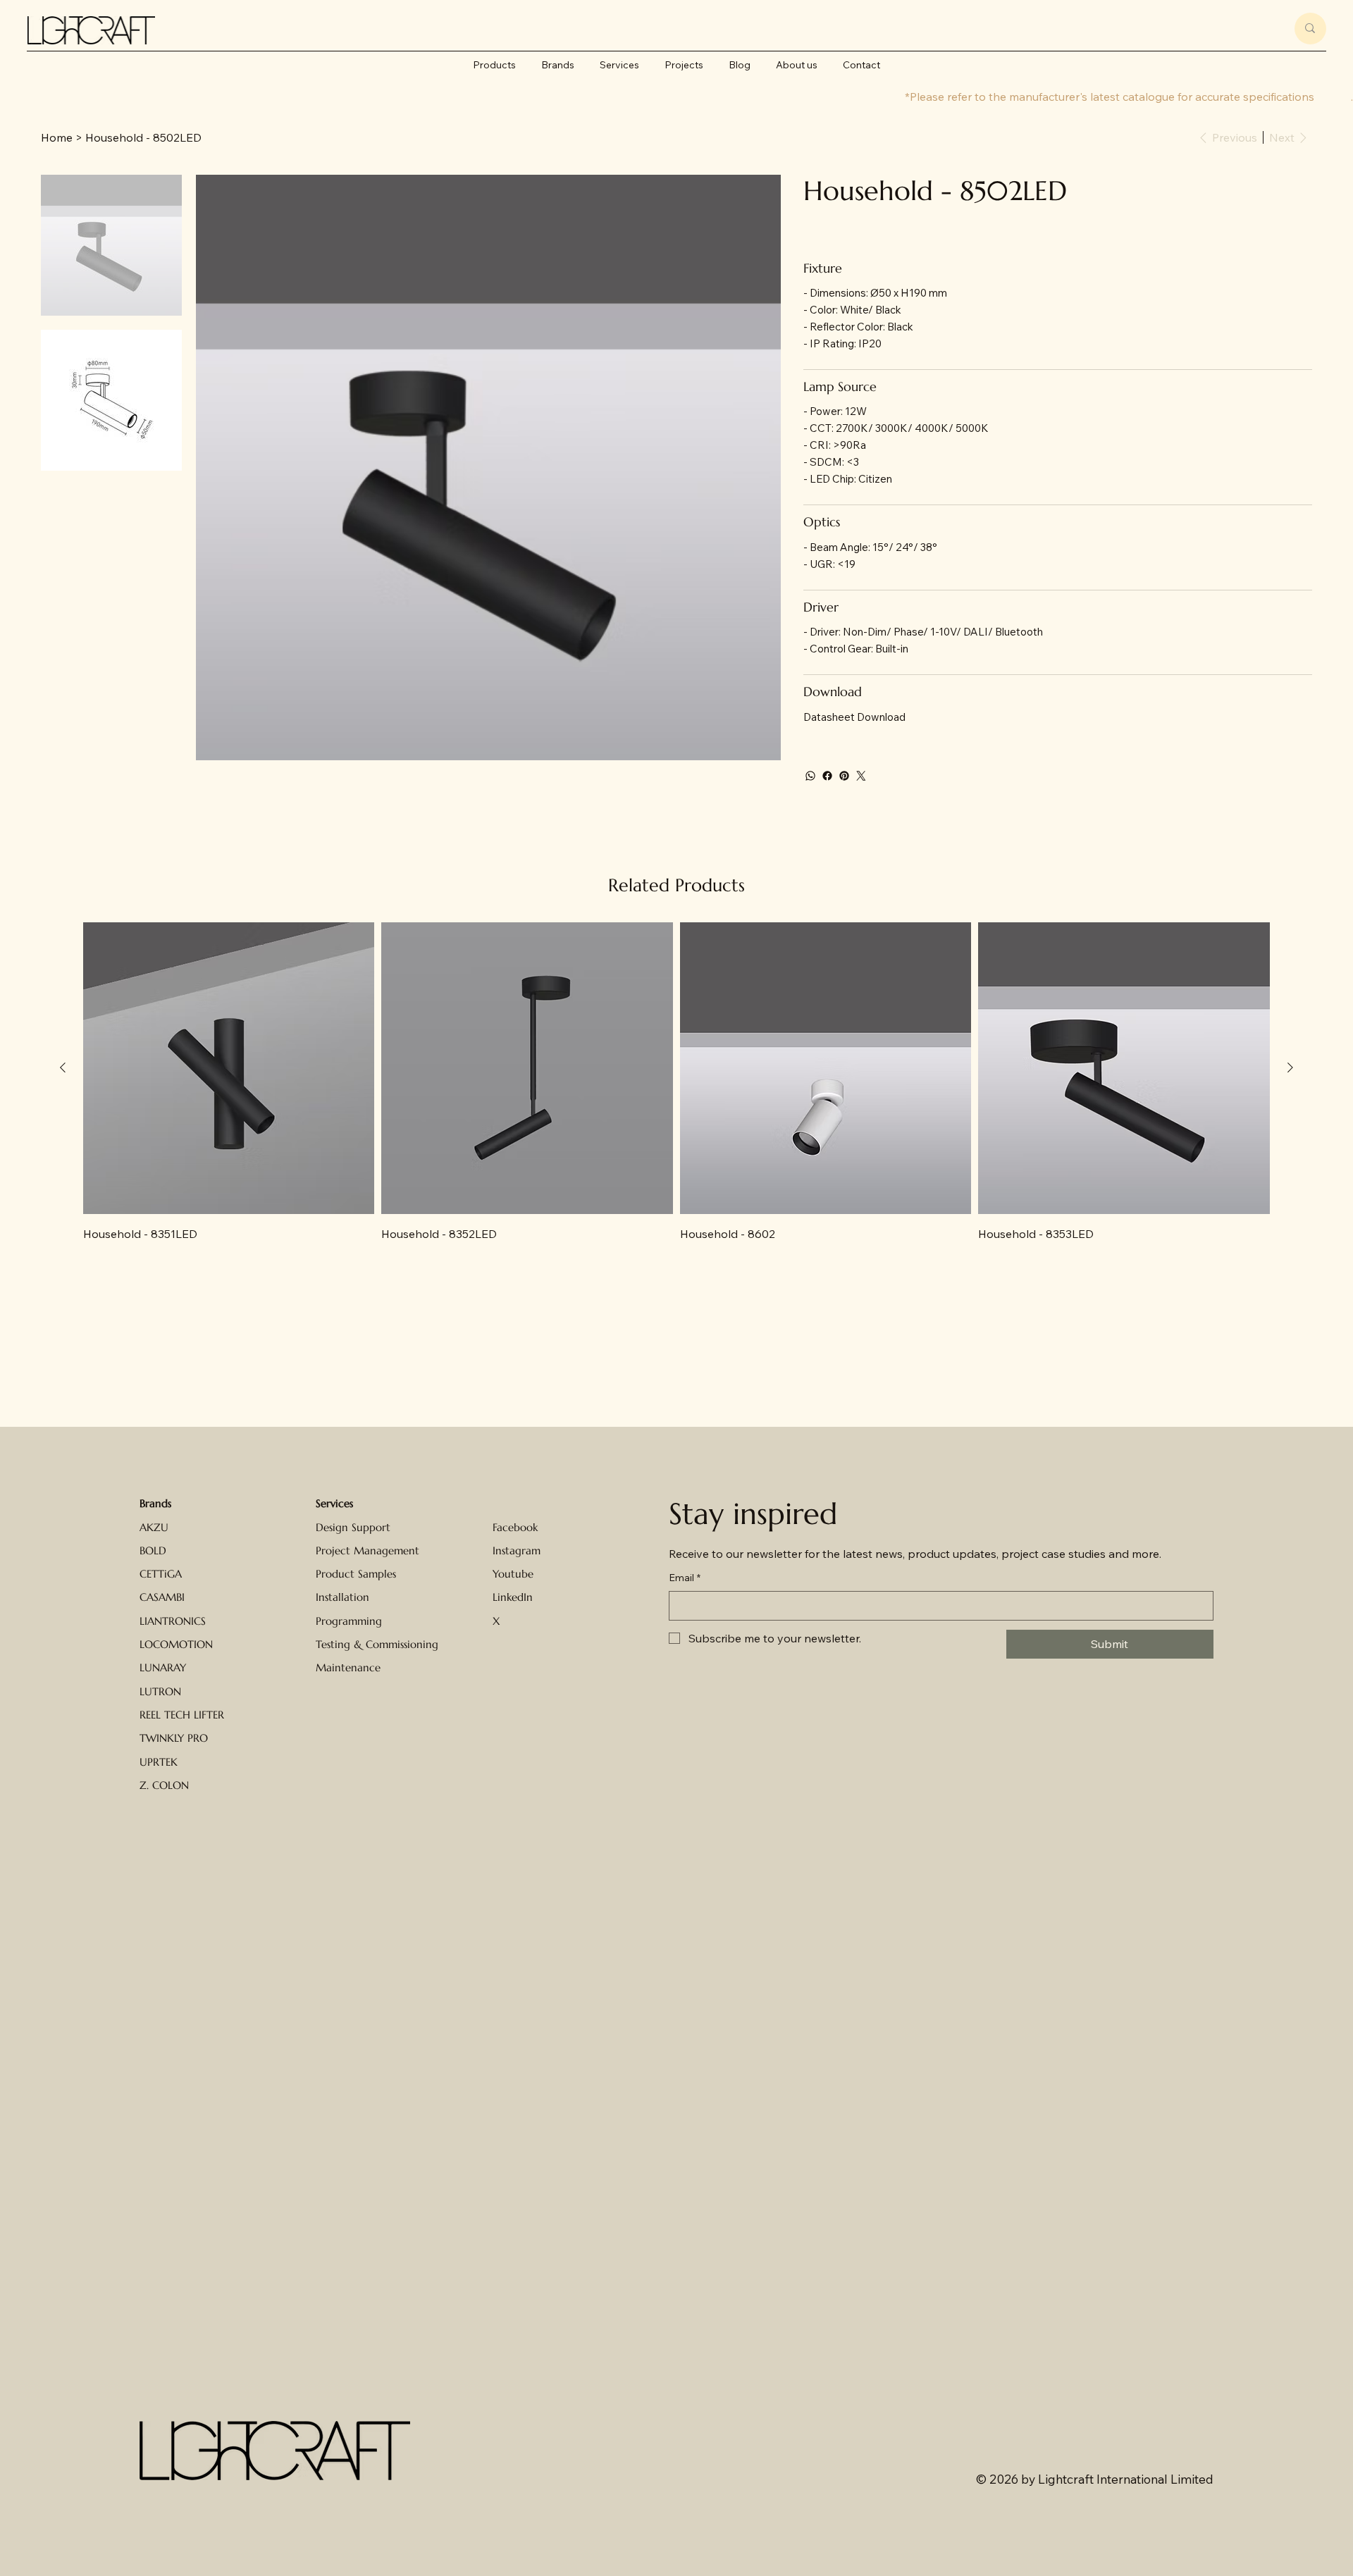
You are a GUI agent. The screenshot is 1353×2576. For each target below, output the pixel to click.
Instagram (517, 1550)
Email (685, 1578)
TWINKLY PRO (174, 1738)
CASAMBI (162, 1597)
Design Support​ (353, 1527)
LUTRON (160, 1691)
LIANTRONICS (173, 1621)
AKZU (154, 1527)
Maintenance (348, 1667)
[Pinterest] (844, 776)
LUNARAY (163, 1667)
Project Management (367, 1550)
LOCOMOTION (176, 1644)
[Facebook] (827, 776)
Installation (342, 1597)
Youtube (513, 1574)
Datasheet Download (854, 717)
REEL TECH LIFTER (182, 1715)
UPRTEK (159, 1762)
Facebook (515, 1527)
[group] (676, 1082)
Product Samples (356, 1574)
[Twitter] (861, 776)
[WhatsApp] (810, 776)
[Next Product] (1290, 1067)
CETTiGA (161, 1574)
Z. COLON (164, 1785)
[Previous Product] (63, 1067)
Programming (349, 1621)
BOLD (153, 1550)
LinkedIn (513, 1597)
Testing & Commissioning (377, 1644)
